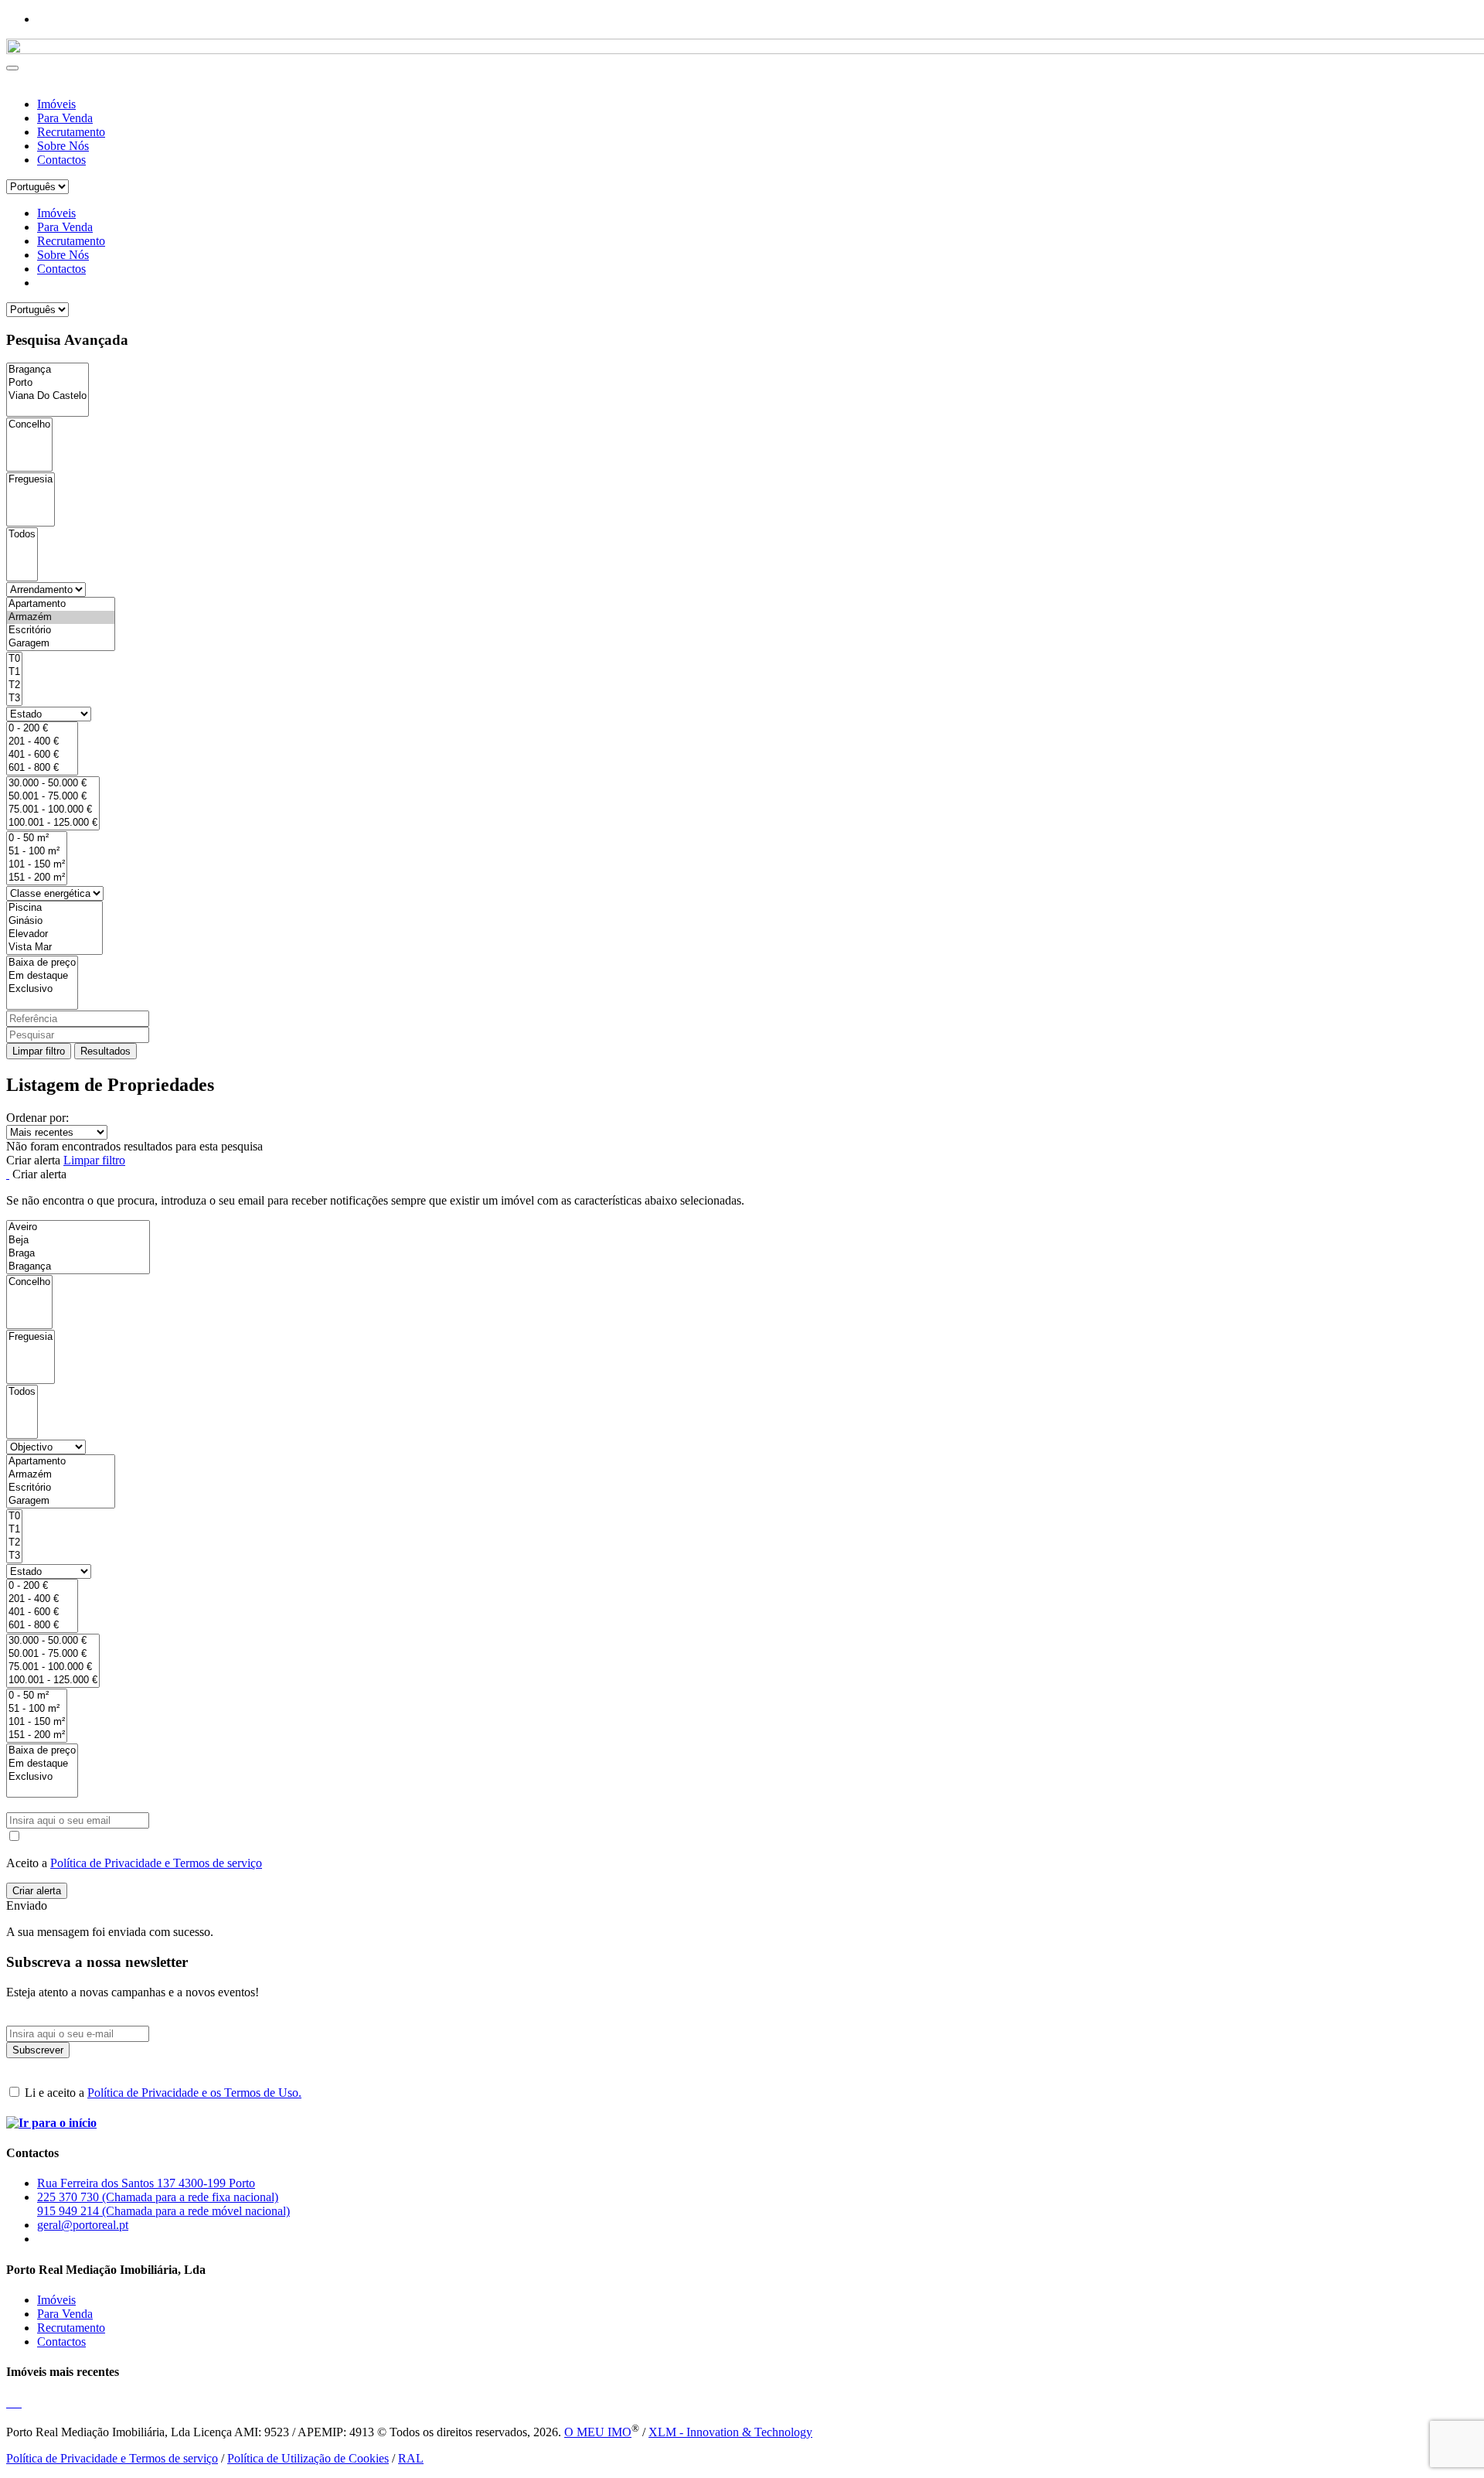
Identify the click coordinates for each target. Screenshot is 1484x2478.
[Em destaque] (42, 976)
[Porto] (48, 383)
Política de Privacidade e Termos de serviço (156, 1863)
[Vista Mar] (54, 948)
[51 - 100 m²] (37, 852)
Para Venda (65, 118)
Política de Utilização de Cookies (308, 2458)
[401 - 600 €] (42, 755)
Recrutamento (71, 132)
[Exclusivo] (42, 989)
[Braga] (78, 1254)
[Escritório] (61, 631)
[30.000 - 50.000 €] (53, 784)
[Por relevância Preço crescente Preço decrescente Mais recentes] (742, 1132)
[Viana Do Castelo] (48, 396)
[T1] (14, 672)
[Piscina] (54, 908)
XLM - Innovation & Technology (730, 2432)
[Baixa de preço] (42, 963)
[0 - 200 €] (42, 729)
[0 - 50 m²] (37, 838)
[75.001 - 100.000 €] (53, 810)
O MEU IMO (598, 2432)
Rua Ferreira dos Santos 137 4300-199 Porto (146, 2183)
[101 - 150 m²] (37, 865)
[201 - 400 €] (42, 742)
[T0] (14, 659)
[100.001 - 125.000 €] (53, 823)
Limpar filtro (39, 1051)
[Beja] (78, 1241)
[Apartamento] (61, 604)
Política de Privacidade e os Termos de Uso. (194, 2093)
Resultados (106, 1051)
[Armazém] (61, 617)
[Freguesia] (31, 480)
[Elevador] (54, 934)
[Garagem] (61, 644)
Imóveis (56, 104)
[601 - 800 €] (42, 768)
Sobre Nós (63, 146)
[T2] (14, 685)
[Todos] (22, 535)
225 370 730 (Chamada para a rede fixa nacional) (158, 2197)
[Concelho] (29, 425)
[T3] (14, 699)
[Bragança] (48, 370)
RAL (411, 2458)
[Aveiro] (78, 1227)
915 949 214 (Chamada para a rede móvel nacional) (163, 2211)
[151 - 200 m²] (37, 878)
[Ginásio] (54, 921)
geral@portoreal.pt (83, 2225)
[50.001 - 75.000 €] (53, 797)
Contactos (61, 160)
